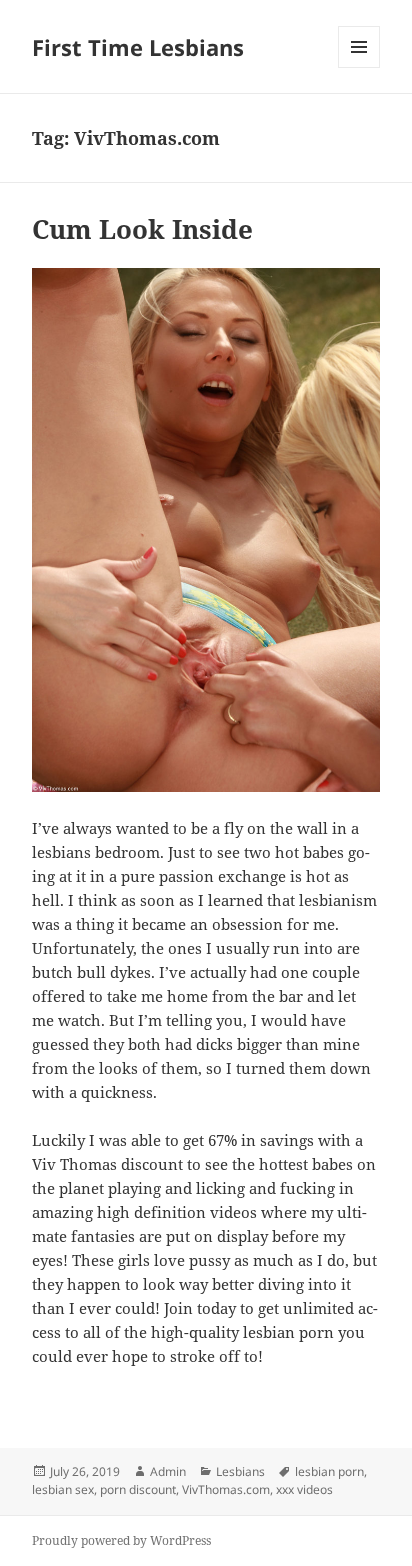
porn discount (138, 1489)
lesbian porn (329, 1471)
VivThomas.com (226, 1489)
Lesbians (240, 1471)
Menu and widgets (359, 67)
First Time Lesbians (138, 47)
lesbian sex (63, 1489)
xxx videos (304, 1489)
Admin (168, 1471)
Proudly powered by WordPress (121, 1540)
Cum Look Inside (142, 229)
